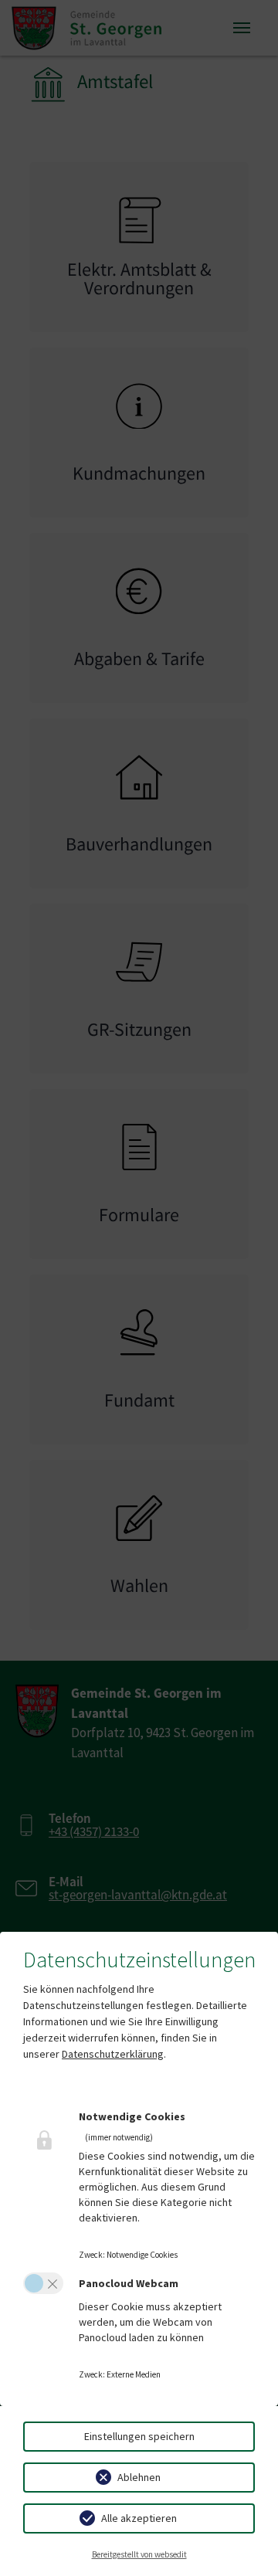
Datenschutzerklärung (113, 2054)
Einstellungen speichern (139, 2436)
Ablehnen (139, 2477)
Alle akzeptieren (139, 2518)
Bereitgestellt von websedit (139, 2554)
